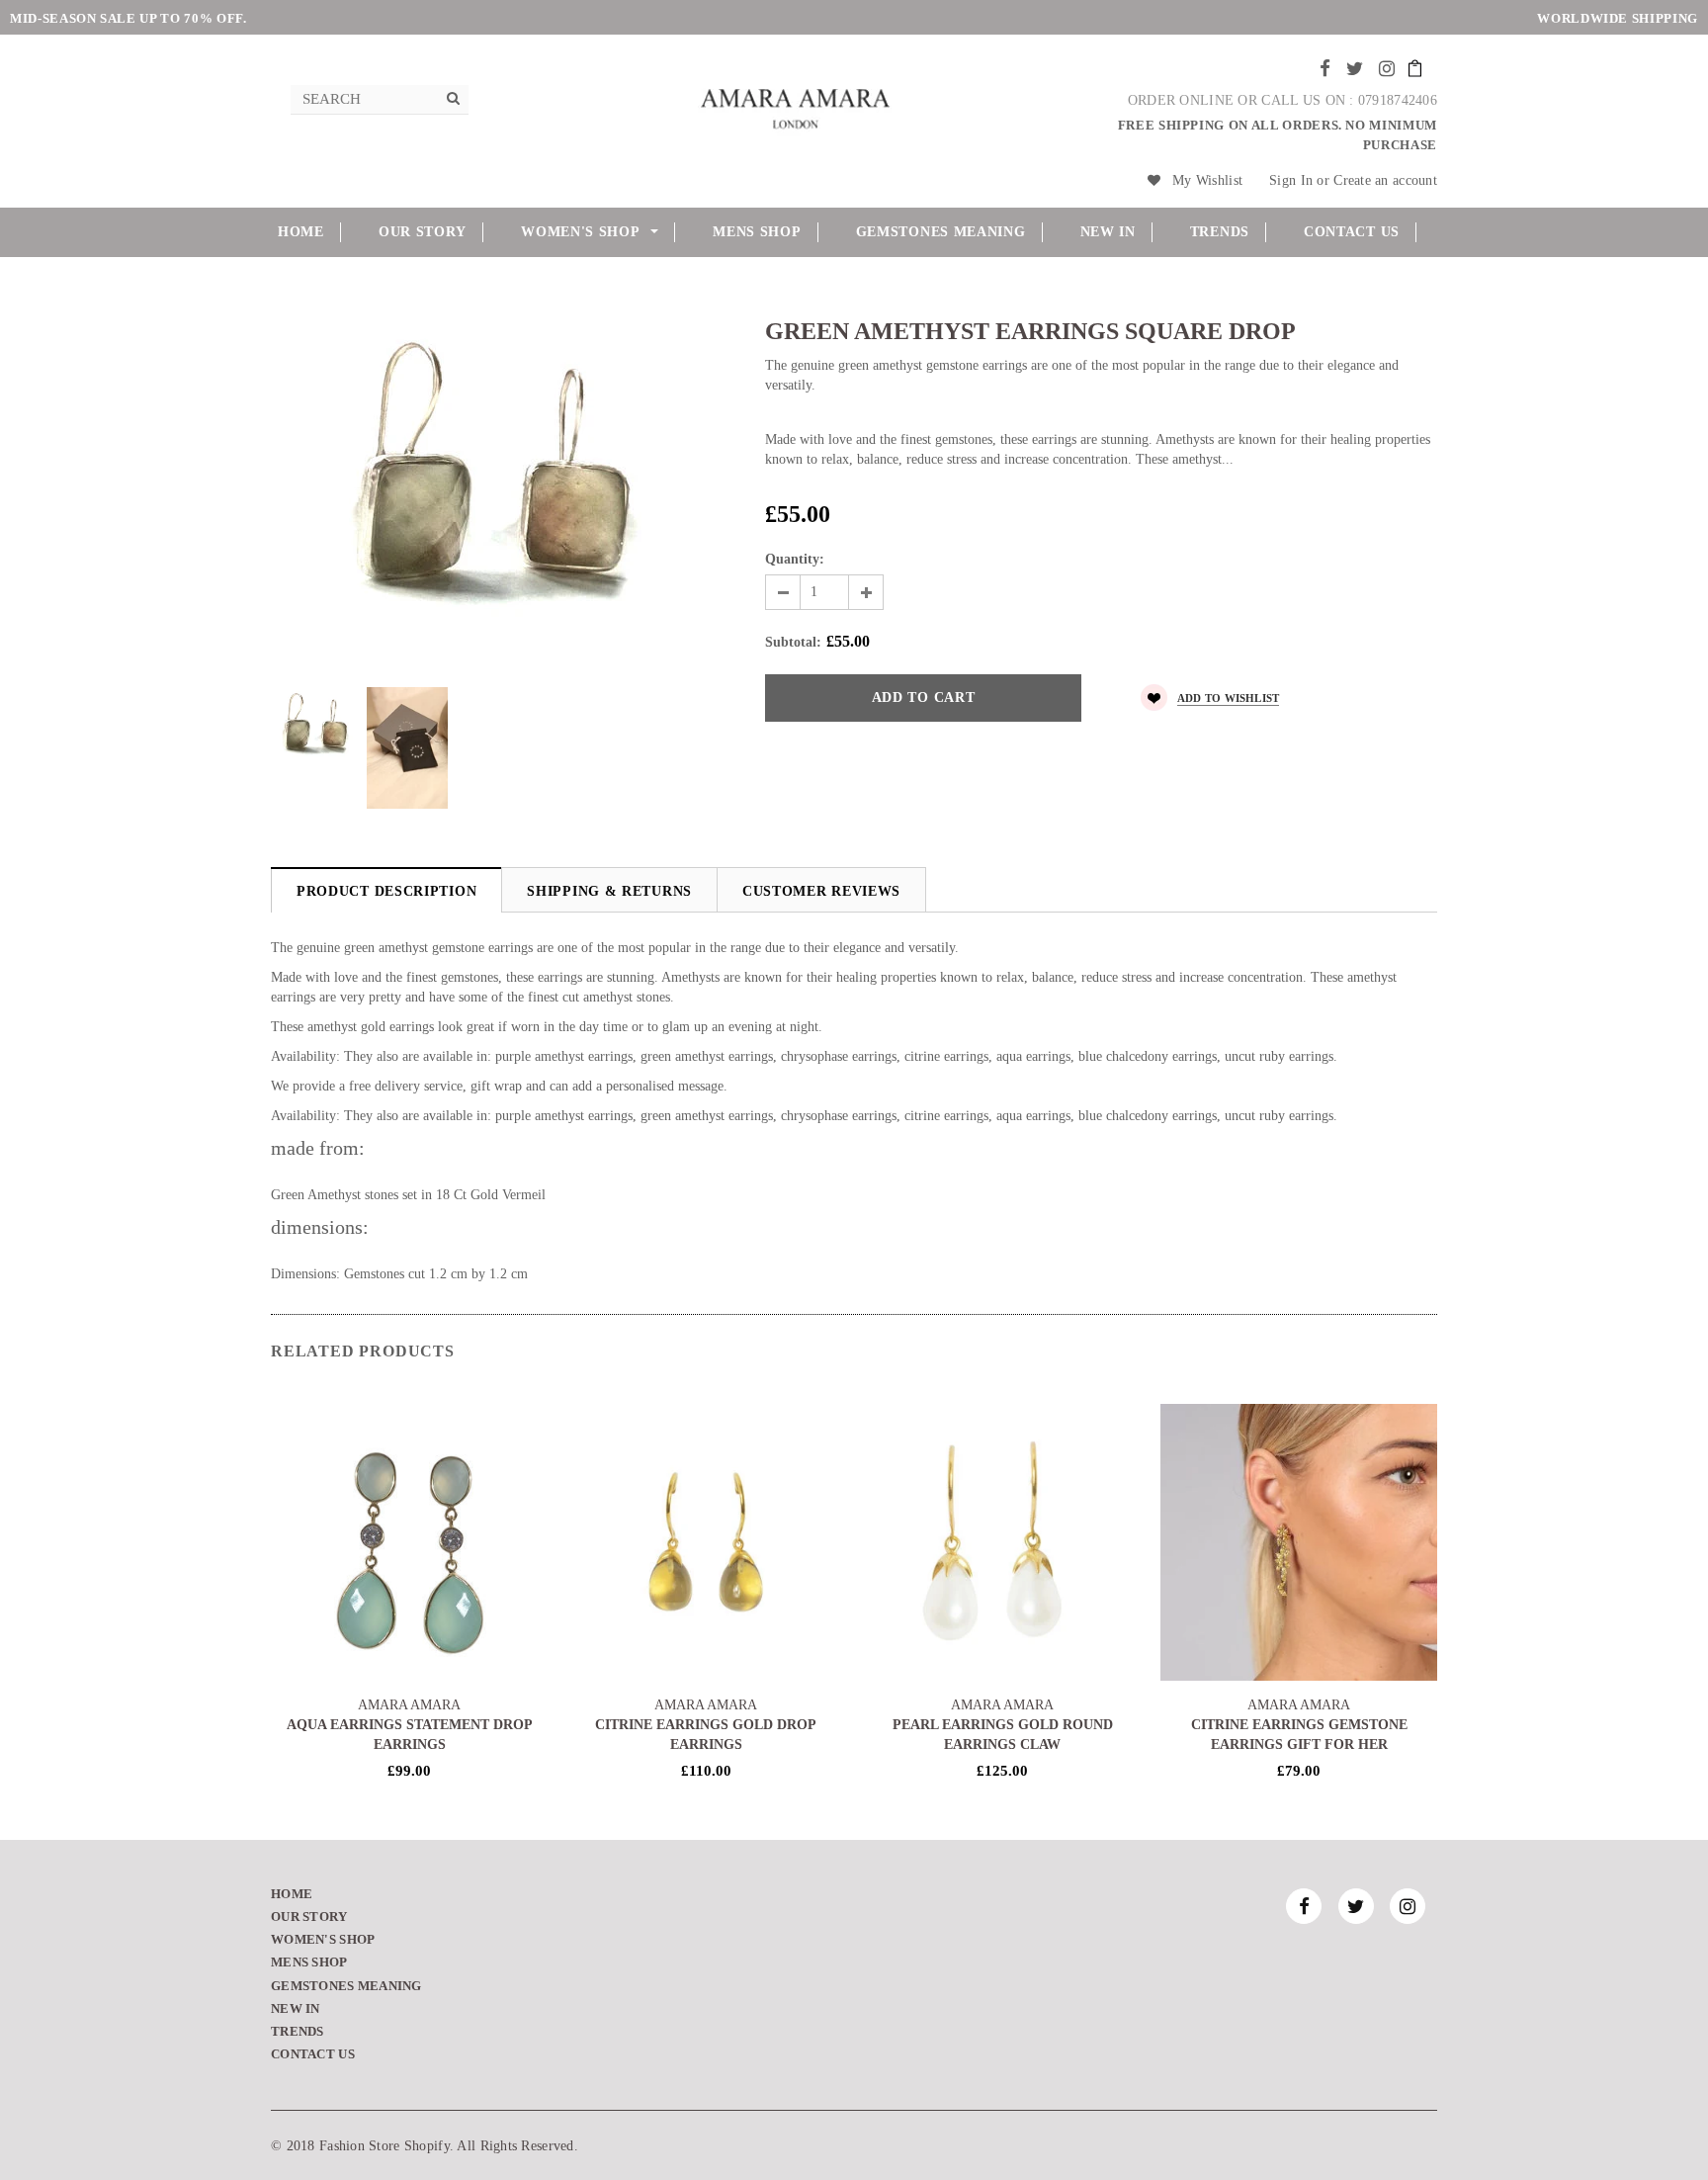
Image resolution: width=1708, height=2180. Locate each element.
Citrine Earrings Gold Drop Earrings (706, 1735)
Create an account (1385, 180)
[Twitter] (1355, 69)
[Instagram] (1387, 69)
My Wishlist (1207, 180)
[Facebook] (1325, 69)
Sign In (1291, 180)
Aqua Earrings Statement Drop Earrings (410, 1735)
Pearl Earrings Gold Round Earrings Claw (1003, 1735)
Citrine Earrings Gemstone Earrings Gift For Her (1299, 1735)
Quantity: (795, 559)
